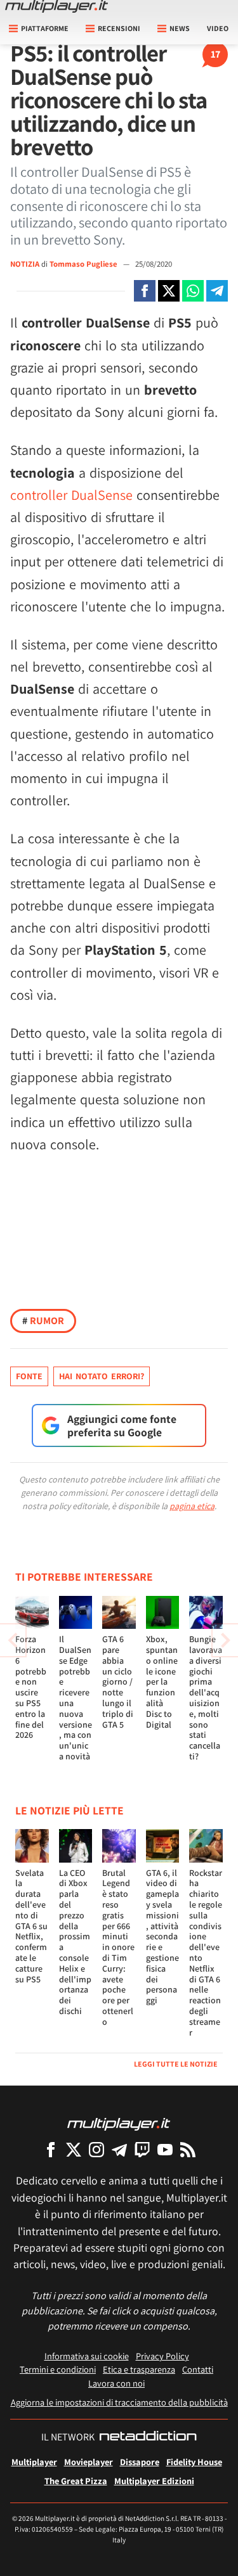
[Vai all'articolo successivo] (13, 1640)
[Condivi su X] (169, 291)
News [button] (180, 28)
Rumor (43, 1321)
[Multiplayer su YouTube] (165, 2149)
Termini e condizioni (58, 2369)
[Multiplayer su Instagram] (96, 2149)
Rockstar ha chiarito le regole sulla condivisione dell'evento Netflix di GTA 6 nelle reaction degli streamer (206, 1953)
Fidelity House (194, 2462)
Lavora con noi (116, 2383)
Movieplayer (89, 2462)
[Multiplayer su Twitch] (142, 2149)
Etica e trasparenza (139, 2369)
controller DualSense (71, 495)
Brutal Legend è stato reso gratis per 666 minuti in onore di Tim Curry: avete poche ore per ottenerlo (118, 1947)
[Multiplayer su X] (74, 2149)
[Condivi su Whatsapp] (193, 291)
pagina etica (192, 1506)
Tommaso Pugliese (84, 264)
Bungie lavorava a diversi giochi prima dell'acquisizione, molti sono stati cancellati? (206, 1698)
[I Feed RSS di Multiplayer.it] (188, 2149)
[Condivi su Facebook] (145, 291)
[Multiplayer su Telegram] (119, 2149)
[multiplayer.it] (119, 2123)
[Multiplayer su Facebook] (51, 2149)
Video (218, 28)
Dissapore (140, 2462)
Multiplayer (34, 2462)
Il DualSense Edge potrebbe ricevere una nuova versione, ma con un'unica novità (76, 1698)
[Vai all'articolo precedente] (225, 1640)
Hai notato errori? (102, 1376)
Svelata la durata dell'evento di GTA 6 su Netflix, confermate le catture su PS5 (31, 1926)
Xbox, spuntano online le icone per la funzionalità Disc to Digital (162, 1681)
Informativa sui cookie (87, 2356)
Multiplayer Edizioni (154, 2481)
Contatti (198, 2369)
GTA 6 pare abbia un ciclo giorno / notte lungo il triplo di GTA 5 (118, 1681)
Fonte (29, 1376)
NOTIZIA (25, 264)
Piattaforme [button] (45, 28)
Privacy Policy (162, 2356)
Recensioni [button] (119, 28)
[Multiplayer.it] (56, 6)
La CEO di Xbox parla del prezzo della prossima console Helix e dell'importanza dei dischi (75, 1942)
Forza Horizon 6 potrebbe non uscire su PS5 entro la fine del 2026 (31, 1687)
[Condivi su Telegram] (217, 291)
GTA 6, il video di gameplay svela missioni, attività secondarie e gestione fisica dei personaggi (162, 1937)
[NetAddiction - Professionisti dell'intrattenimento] (148, 2437)
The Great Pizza (76, 2481)
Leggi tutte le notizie (176, 2064)
